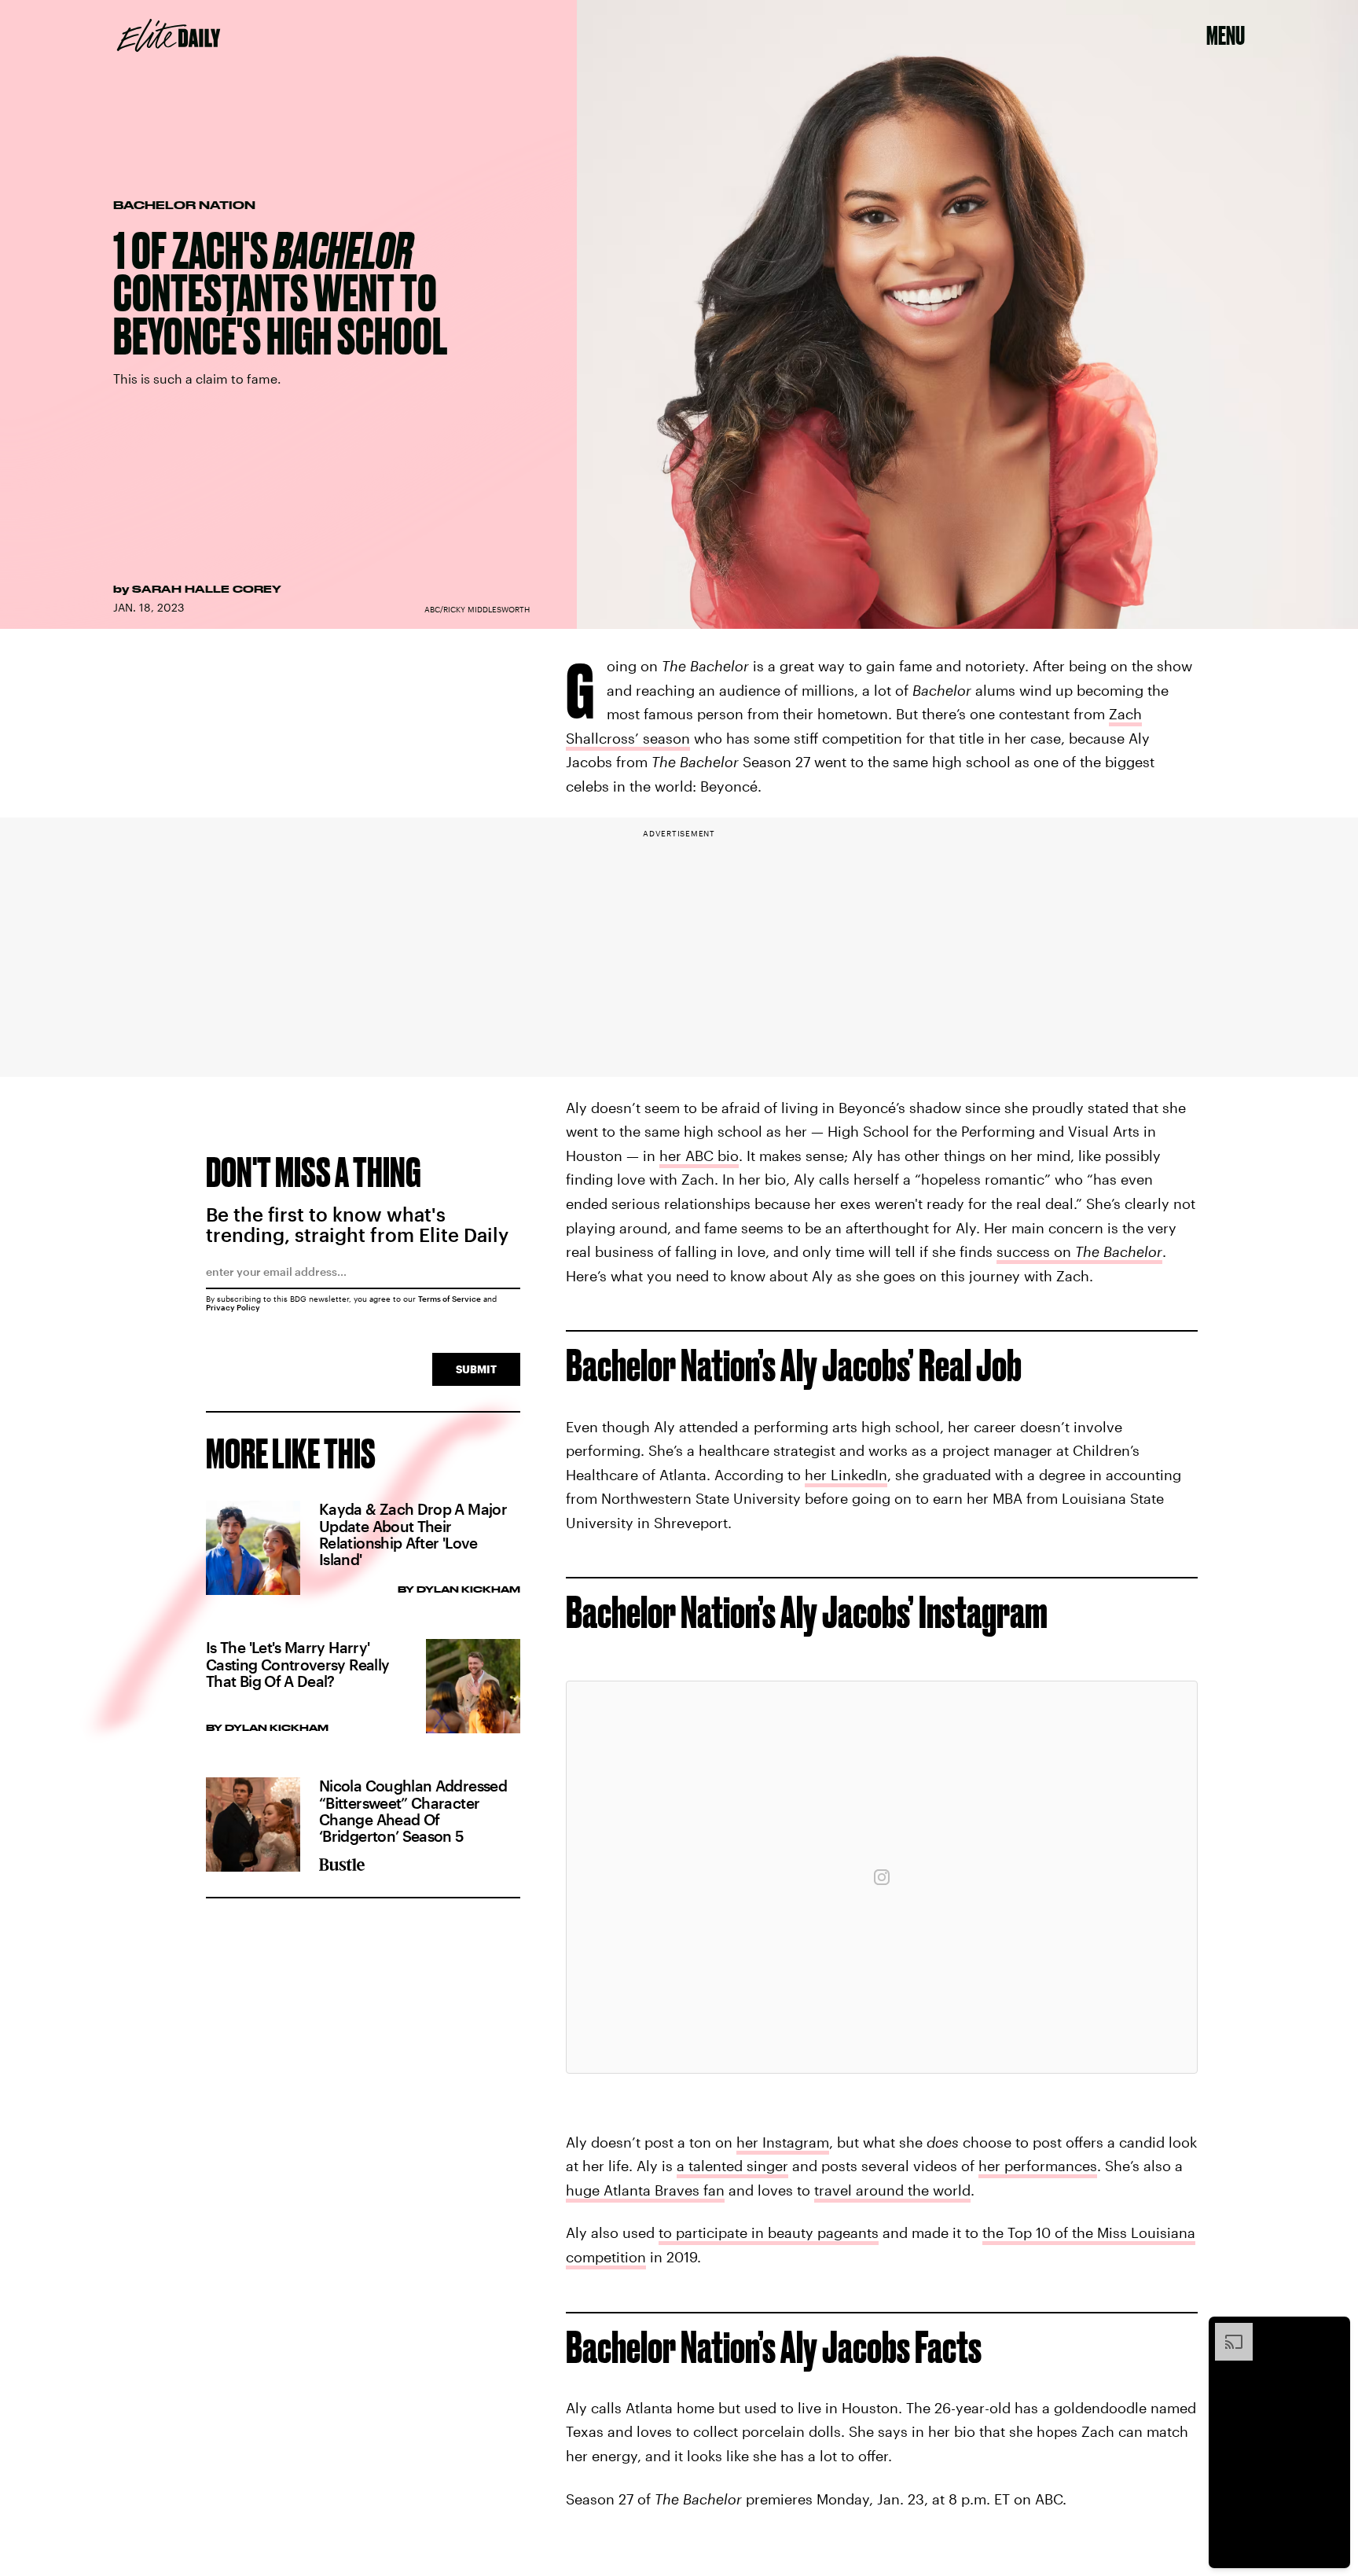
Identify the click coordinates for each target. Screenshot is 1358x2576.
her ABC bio (699, 1156)
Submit (476, 1369)
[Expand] (1226, 2331)
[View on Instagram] (882, 1877)
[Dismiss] (1333, 2331)
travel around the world (892, 2190)
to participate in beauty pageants (769, 2232)
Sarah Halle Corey (207, 589)
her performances (1038, 2166)
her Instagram (783, 2142)
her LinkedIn (846, 1475)
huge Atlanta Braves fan (645, 2190)
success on (1079, 1251)
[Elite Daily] (169, 35)
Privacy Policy (233, 1307)
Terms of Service (450, 1299)
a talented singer (732, 2166)
